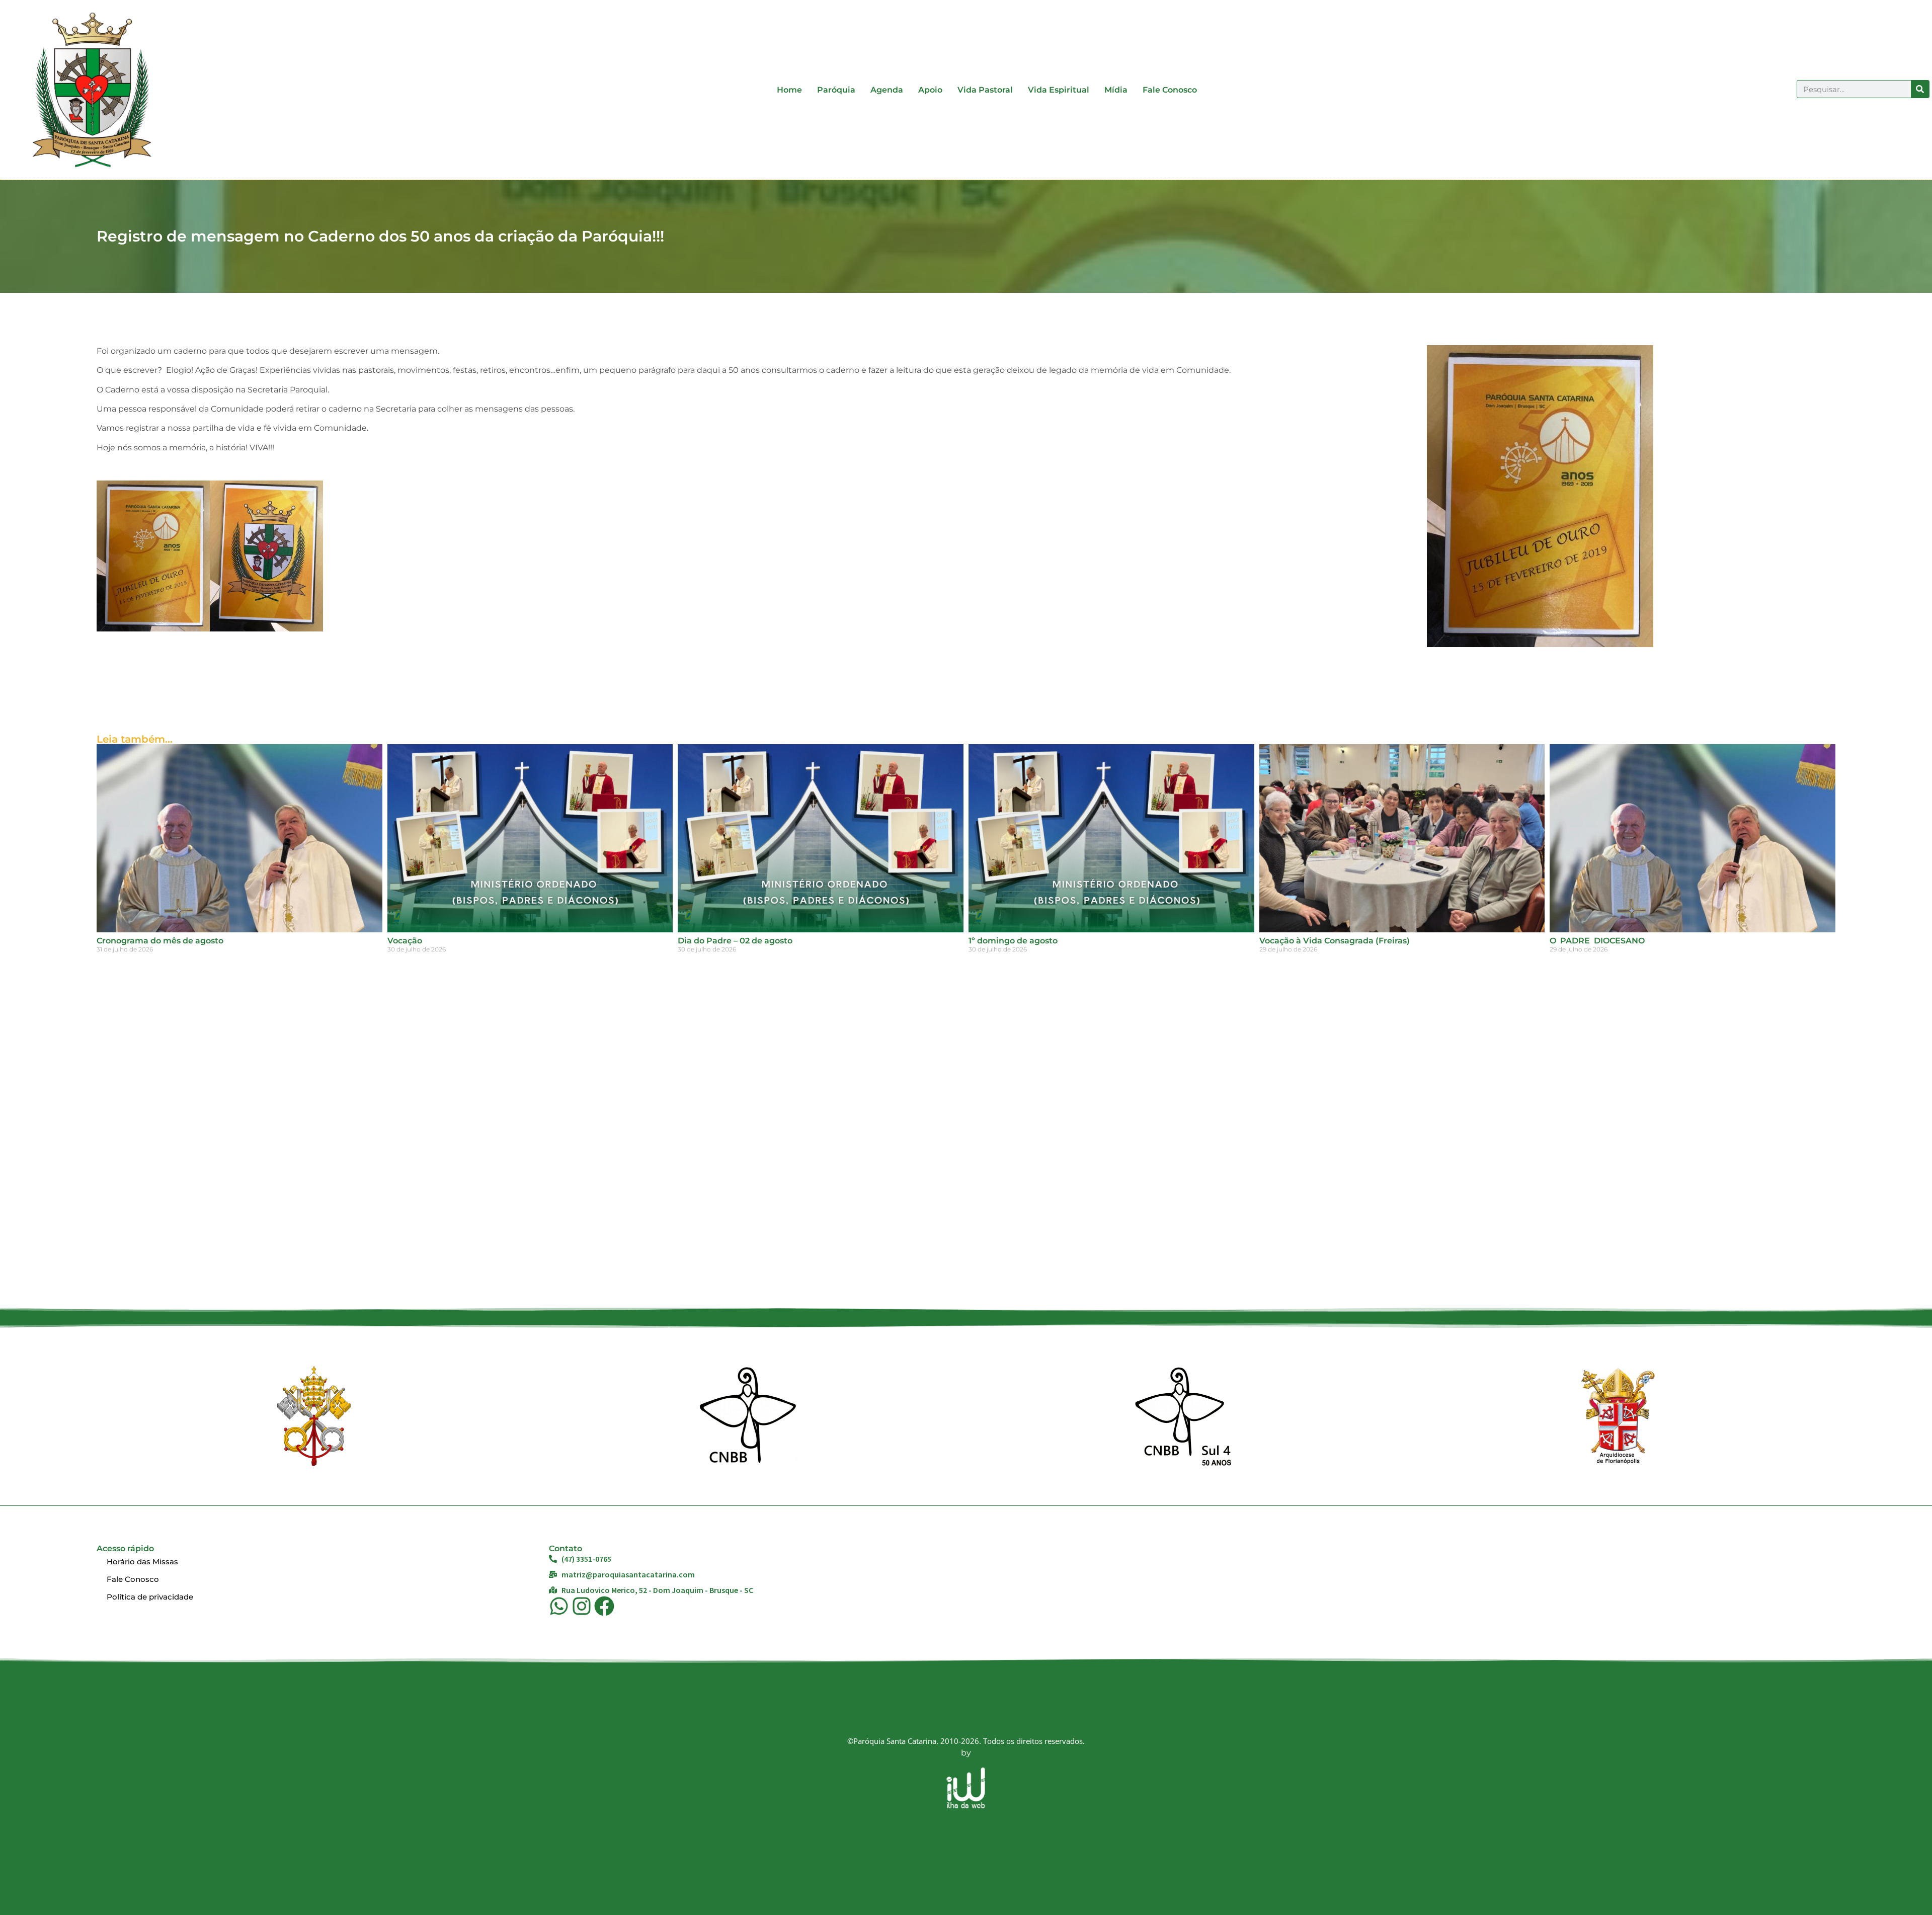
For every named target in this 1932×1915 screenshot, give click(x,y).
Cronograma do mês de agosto (160, 941)
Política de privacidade (150, 1597)
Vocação (405, 941)
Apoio (930, 90)
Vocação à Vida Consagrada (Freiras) (1335, 941)
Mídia (1116, 90)
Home (789, 90)
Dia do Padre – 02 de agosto (735, 941)
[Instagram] (582, 1606)
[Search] (1920, 89)
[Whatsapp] (559, 1606)
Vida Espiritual (1059, 90)
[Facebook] (604, 1606)
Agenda (887, 90)
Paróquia (836, 90)
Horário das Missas (142, 1562)
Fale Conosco (1170, 90)
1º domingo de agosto (1013, 941)
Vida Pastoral (985, 90)
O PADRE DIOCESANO (1597, 941)
